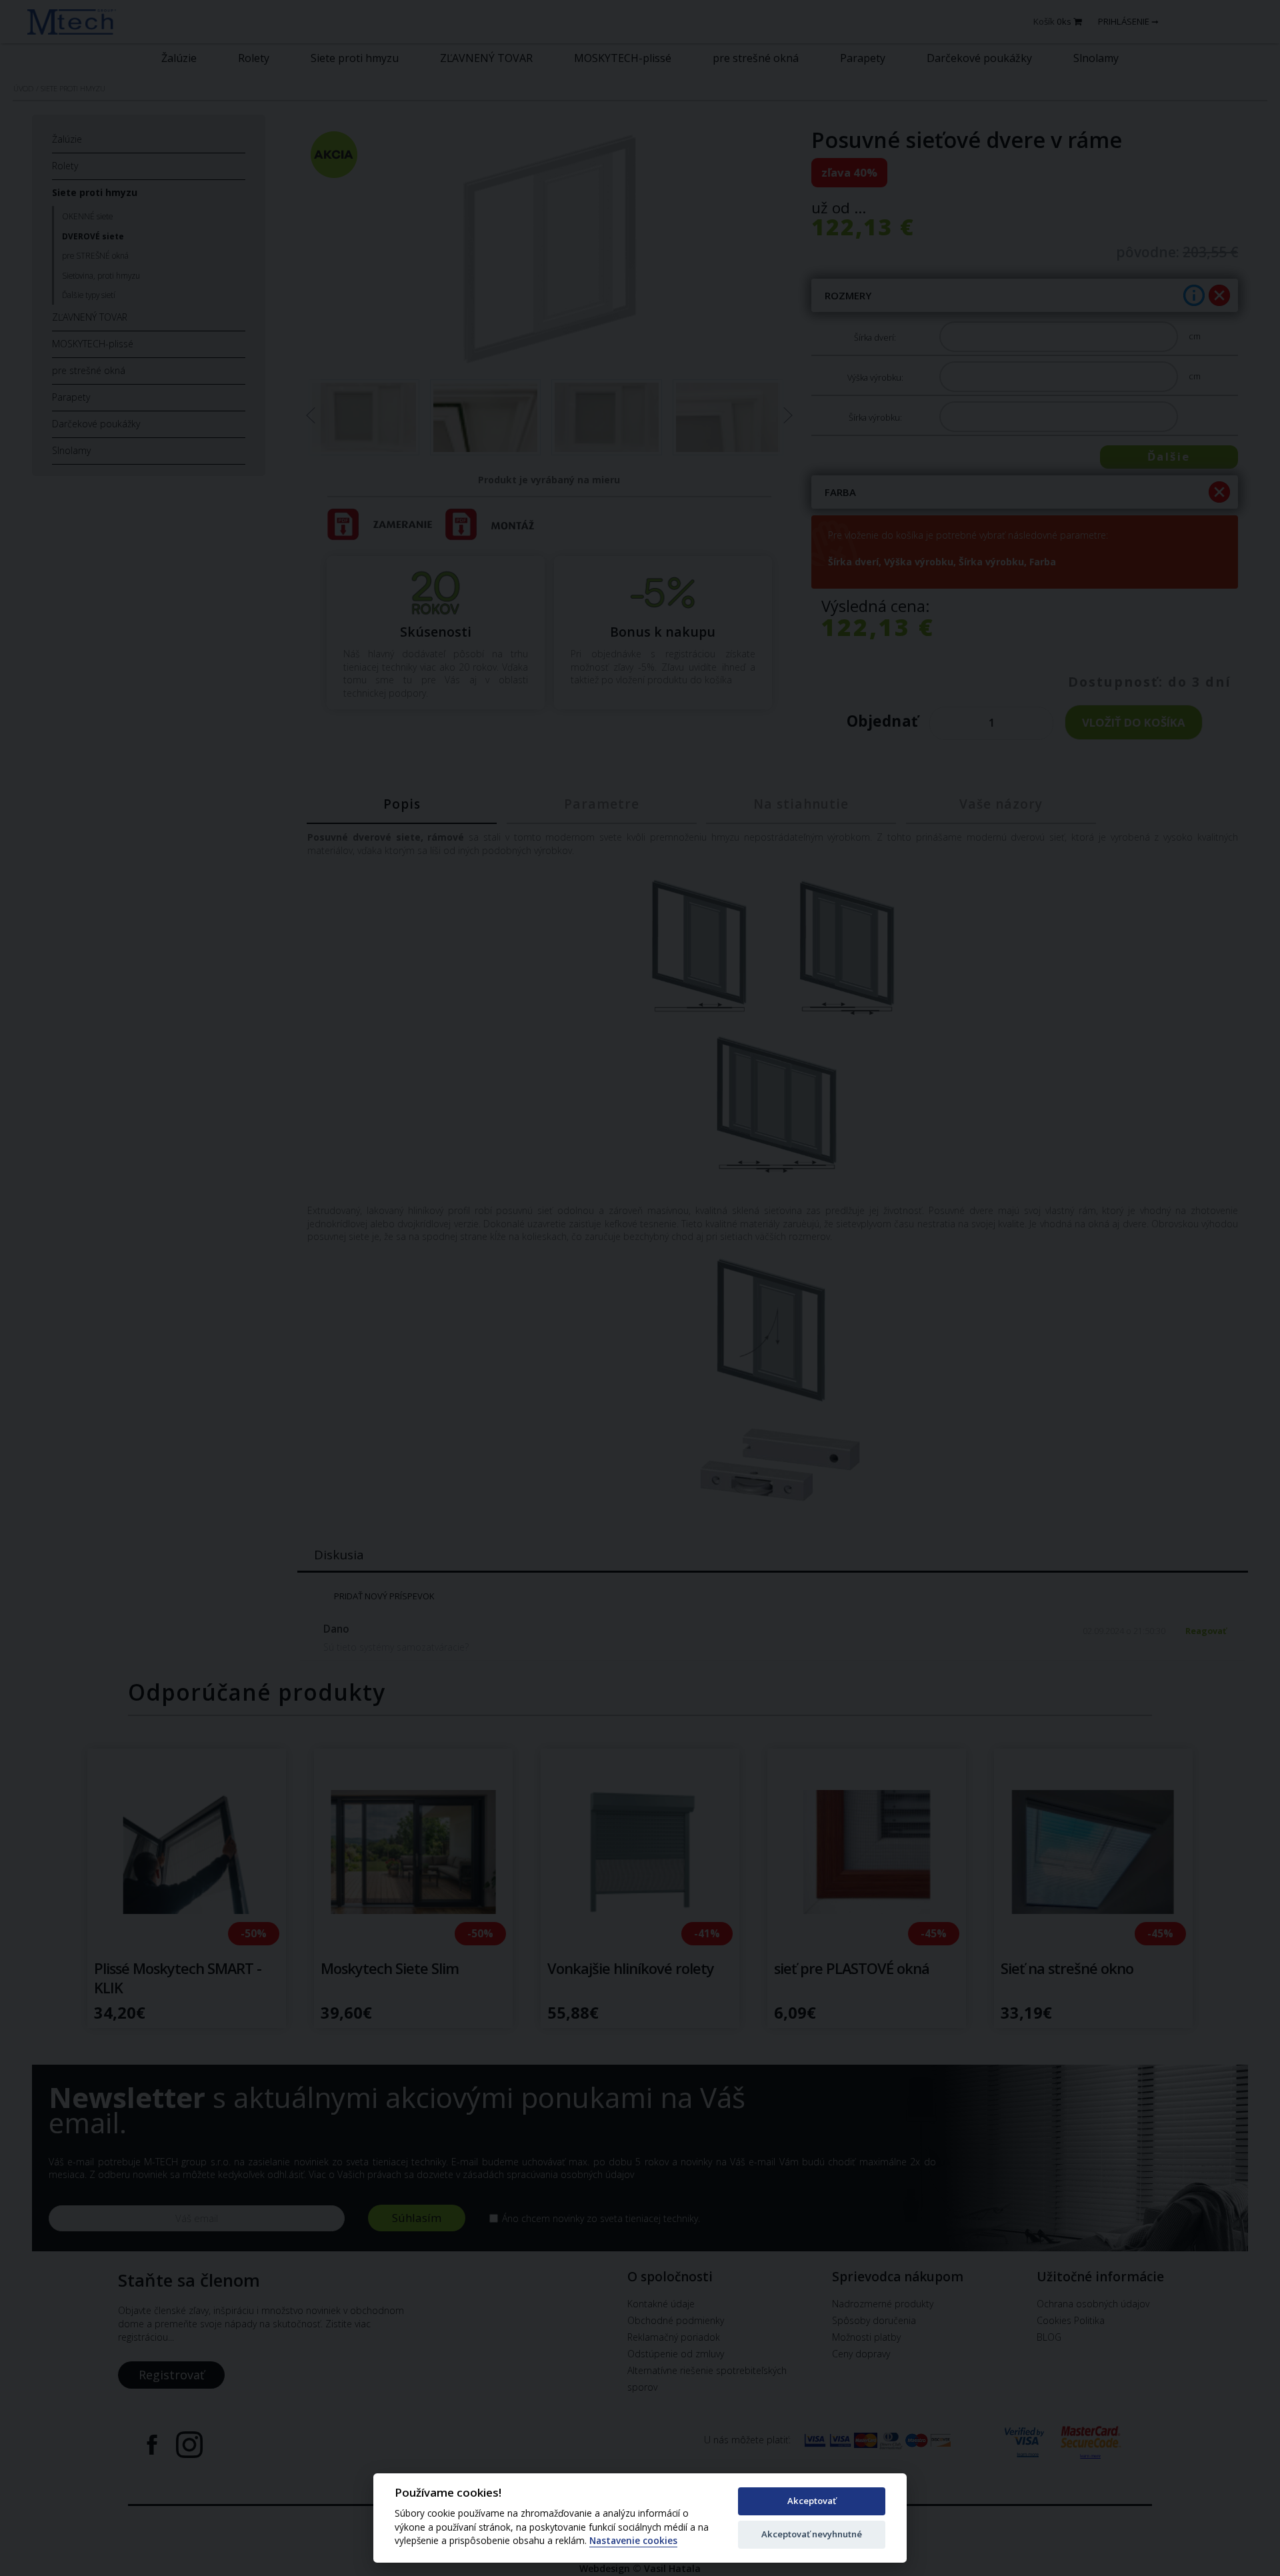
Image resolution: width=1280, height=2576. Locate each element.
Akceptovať (812, 2501)
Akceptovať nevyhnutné (812, 2534)
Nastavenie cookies (633, 2541)
